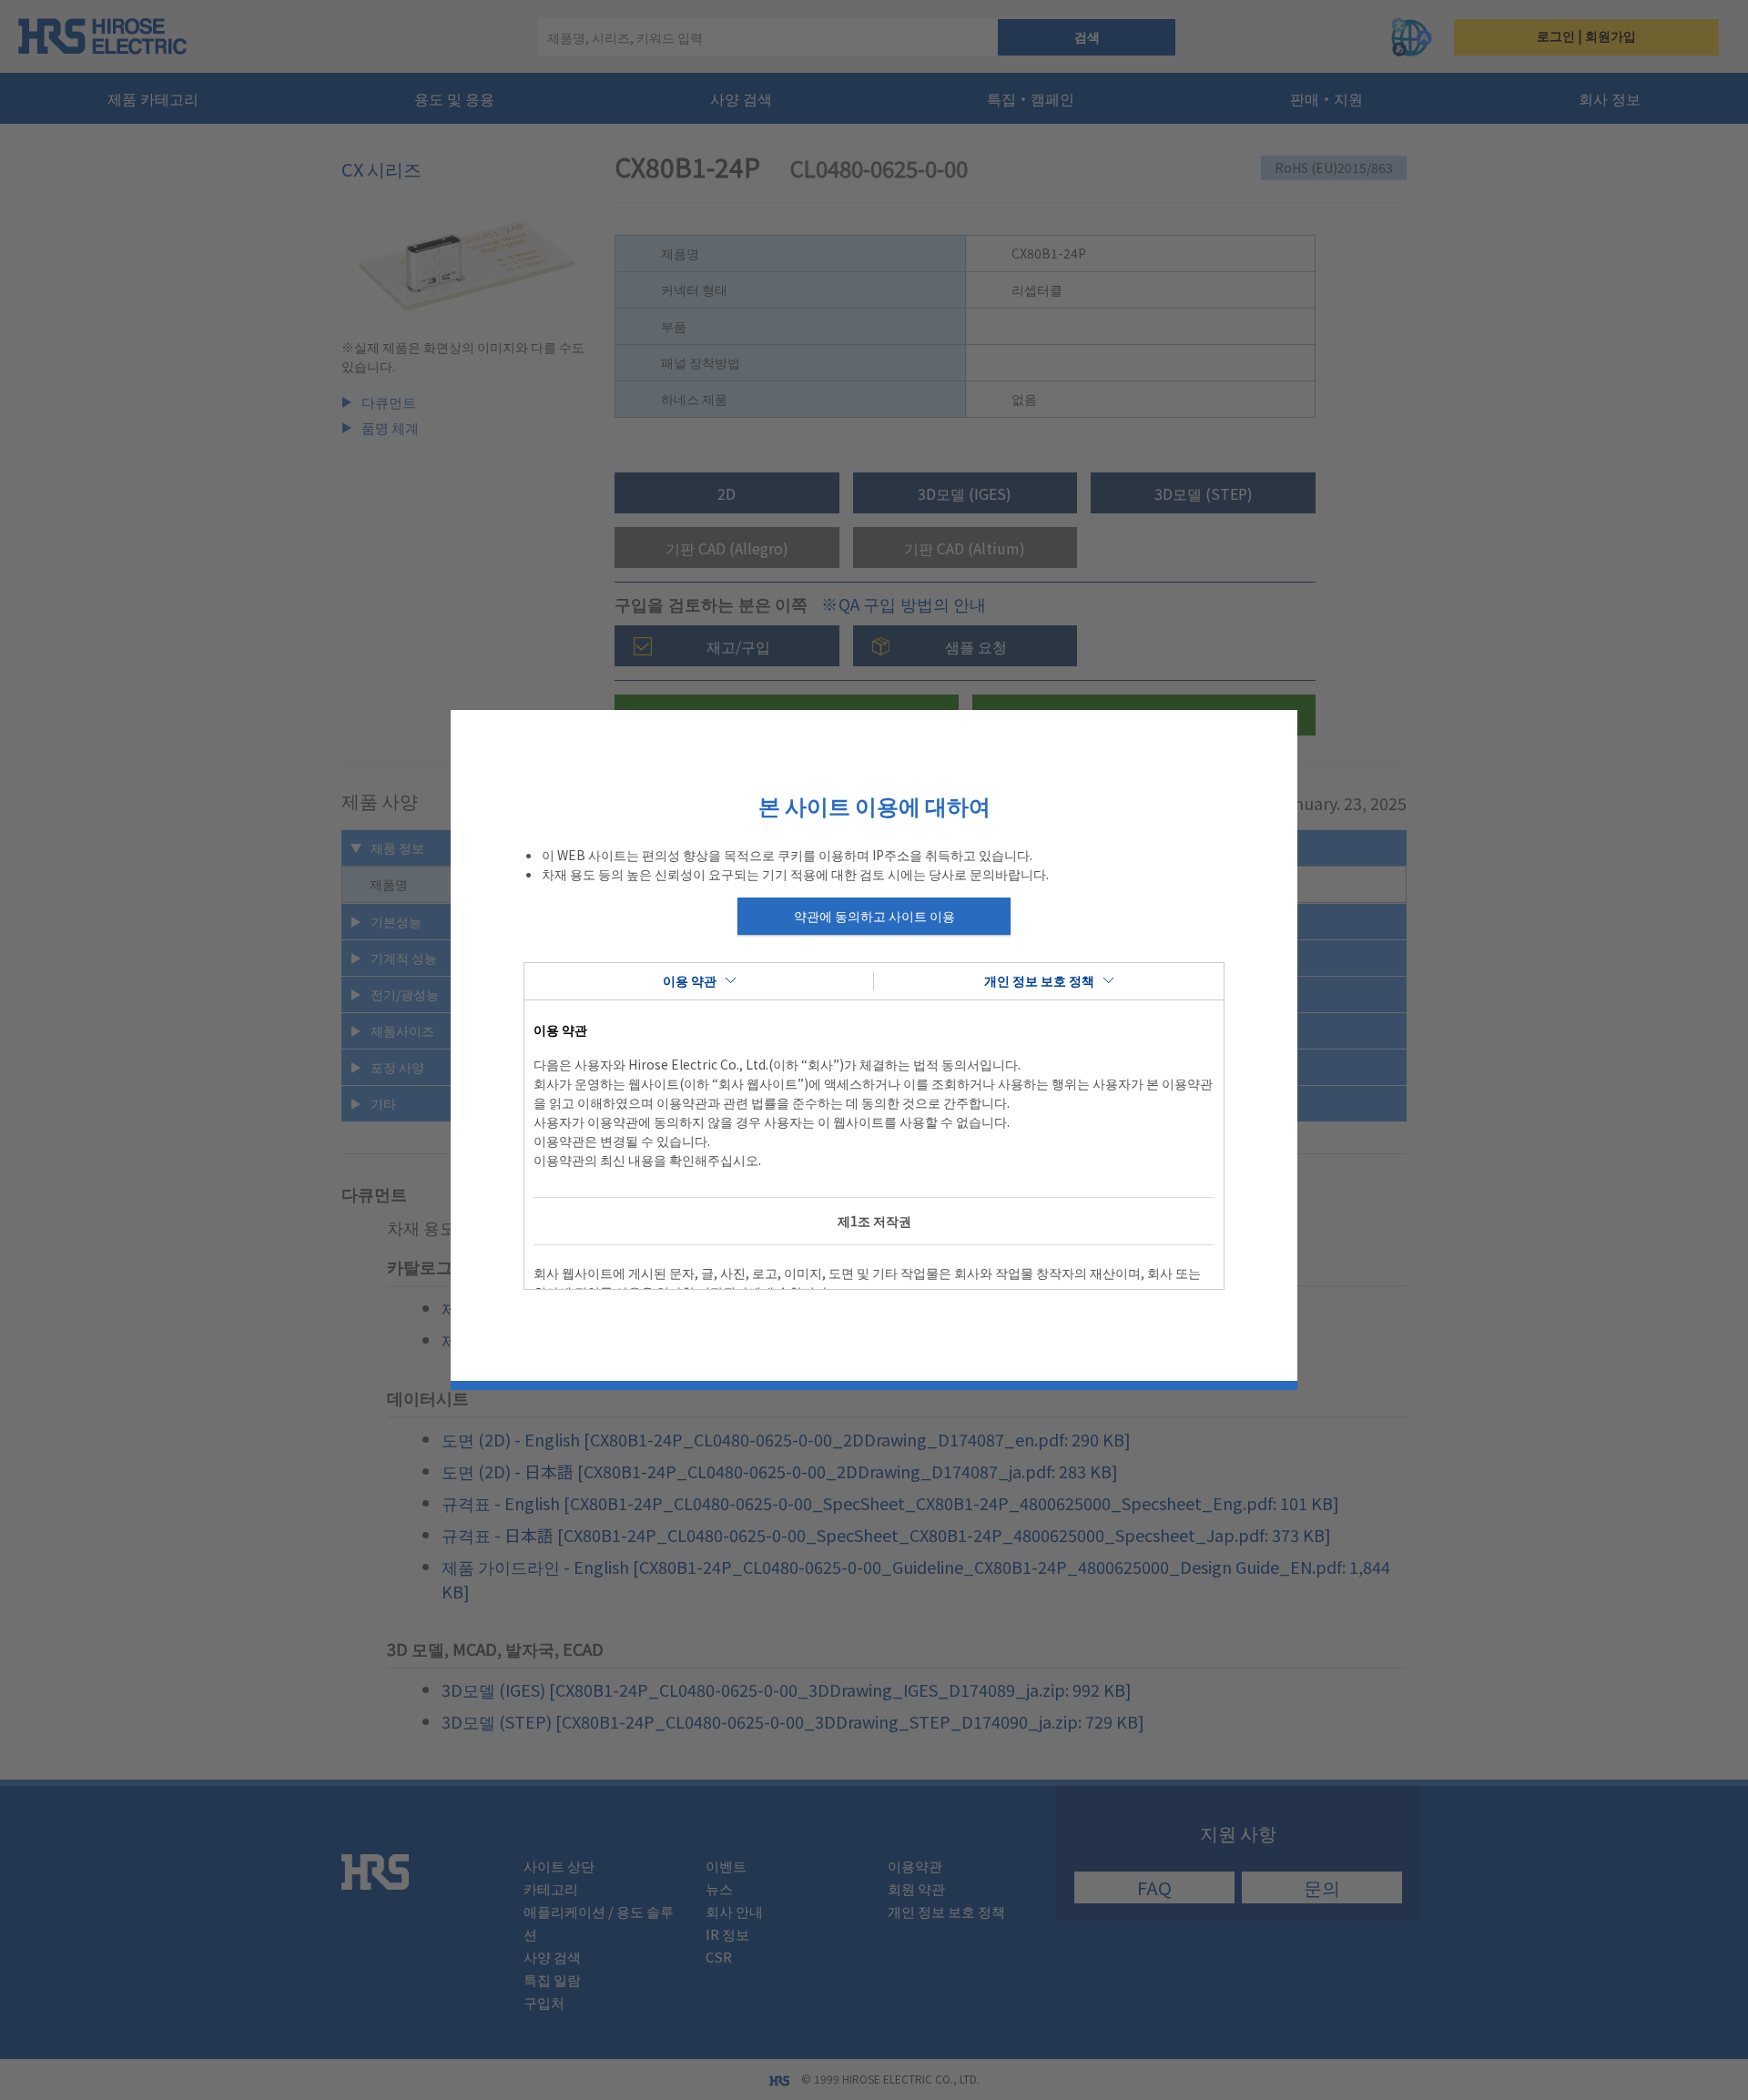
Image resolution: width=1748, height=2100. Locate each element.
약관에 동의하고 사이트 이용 (874, 916)
